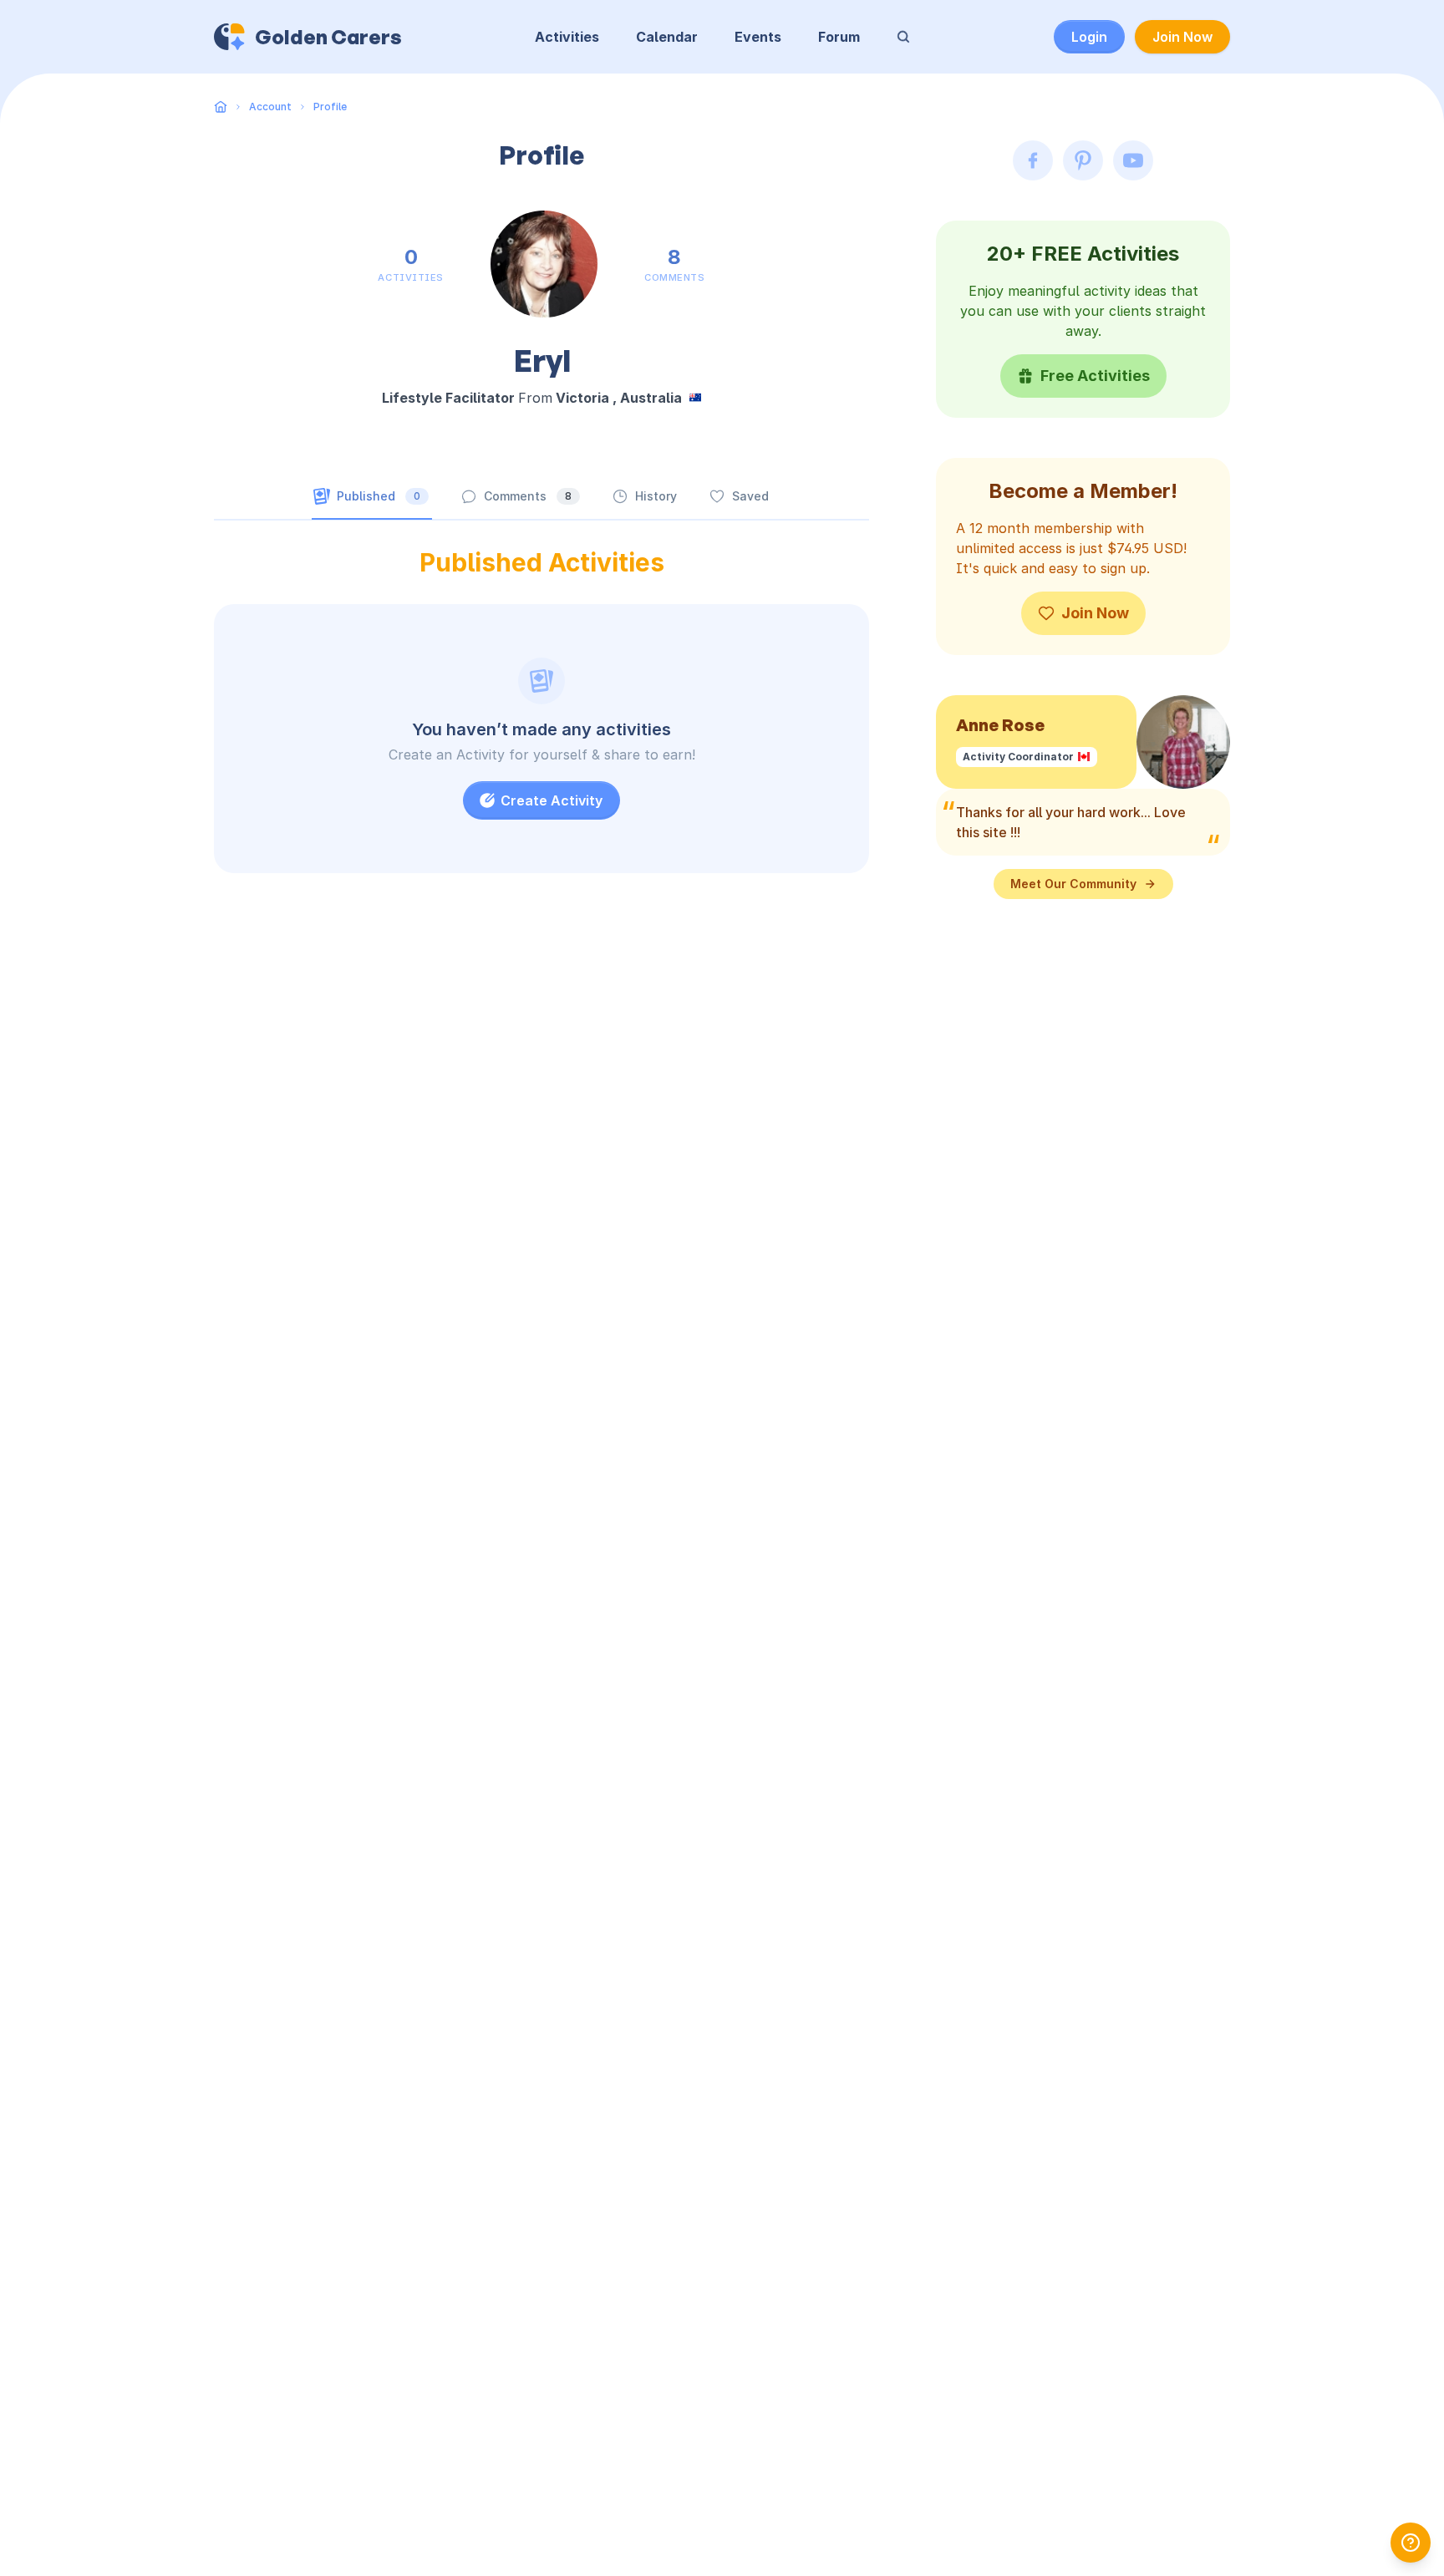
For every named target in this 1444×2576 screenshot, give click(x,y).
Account (270, 107)
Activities (567, 37)
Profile (330, 107)
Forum (839, 37)
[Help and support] (1411, 2543)
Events (758, 37)
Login (1089, 37)
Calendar (667, 37)
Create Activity (552, 800)
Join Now (1182, 37)
